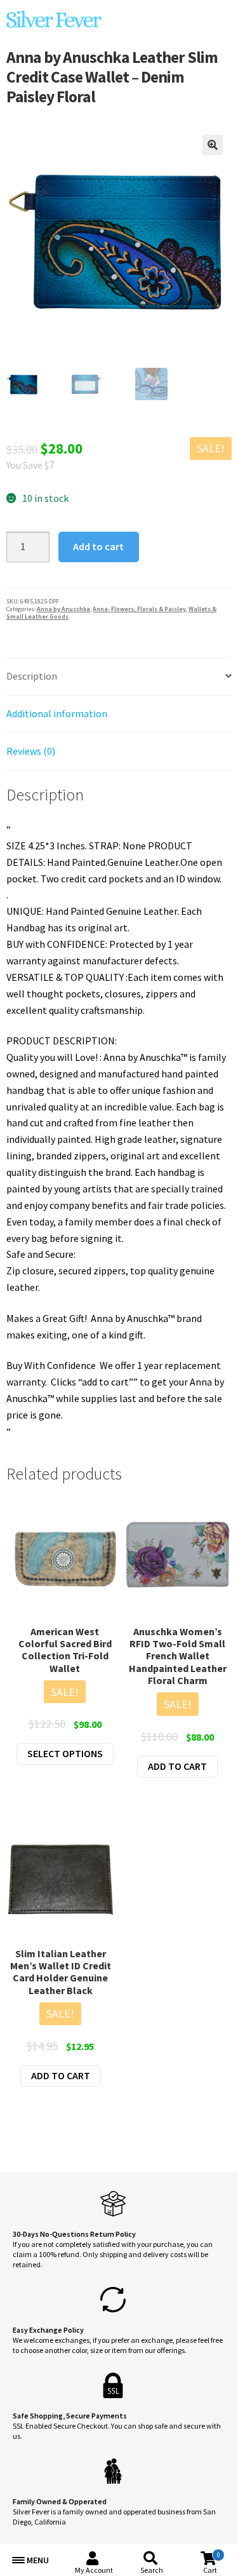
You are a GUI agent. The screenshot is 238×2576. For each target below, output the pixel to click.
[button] (213, 145)
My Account (94, 2570)
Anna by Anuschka (63, 609)
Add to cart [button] (177, 1766)
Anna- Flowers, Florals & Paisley (139, 609)
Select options (65, 1753)
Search (152, 2570)
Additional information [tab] (57, 713)
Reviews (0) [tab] (31, 751)
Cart (211, 2563)
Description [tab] (32, 676)
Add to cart (98, 546)
